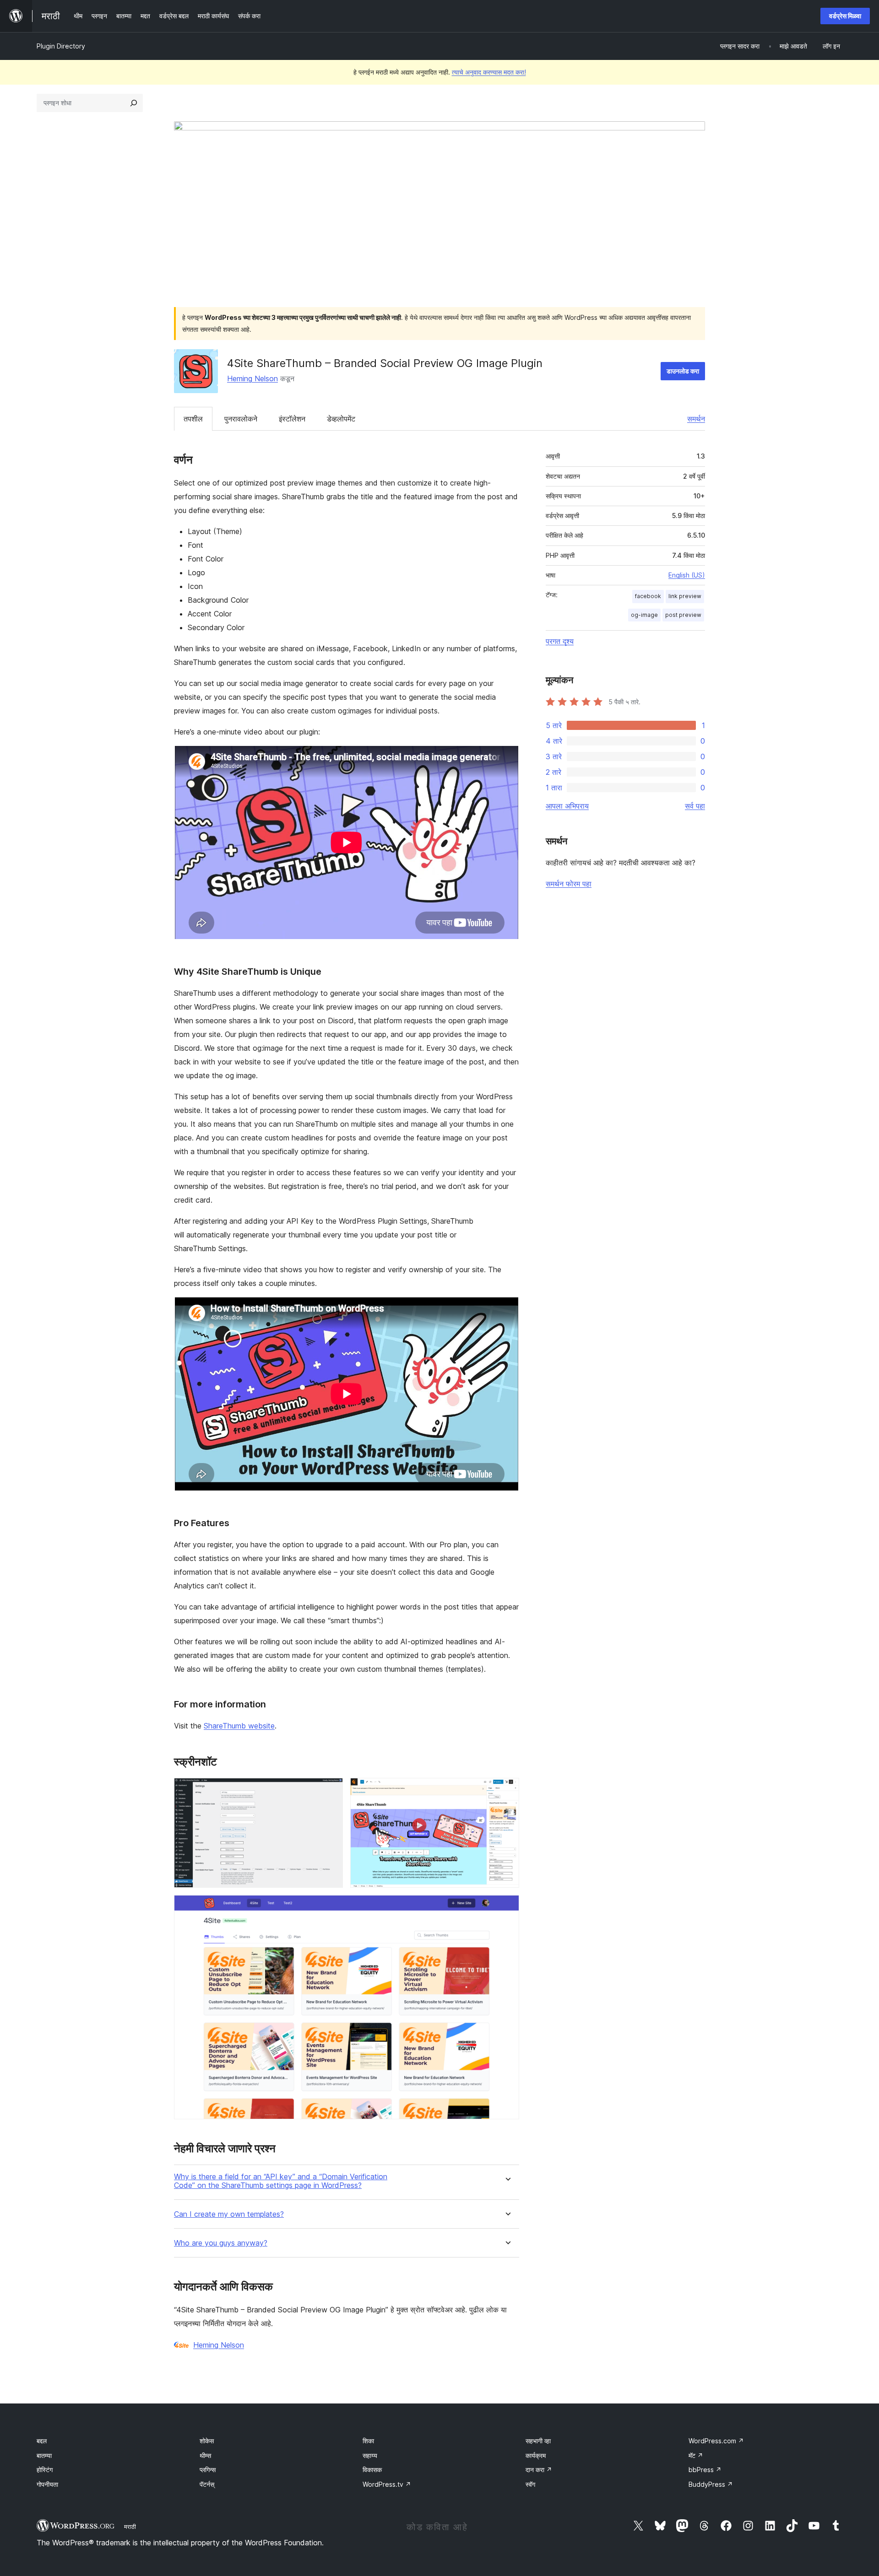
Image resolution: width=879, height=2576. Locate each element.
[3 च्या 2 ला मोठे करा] (507, 1790)
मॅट (696, 2455)
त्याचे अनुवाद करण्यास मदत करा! (489, 72)
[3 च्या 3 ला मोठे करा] (507, 1907)
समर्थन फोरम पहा (569, 884)
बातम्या (44, 2455)
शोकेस (207, 2441)
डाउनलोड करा (683, 371)
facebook (648, 596)
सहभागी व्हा (538, 2441)
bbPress (705, 2470)
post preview (683, 615)
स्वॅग (530, 2484)
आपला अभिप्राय (567, 806)
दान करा (539, 2470)
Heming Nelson (252, 378)
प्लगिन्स (208, 2470)
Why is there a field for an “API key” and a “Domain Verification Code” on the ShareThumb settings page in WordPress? (281, 2181)
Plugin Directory (61, 46)
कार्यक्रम (536, 2455)
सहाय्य (370, 2455)
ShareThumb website (239, 1726)
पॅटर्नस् (207, 2484)
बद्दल (42, 2441)
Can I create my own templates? (229, 2214)
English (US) (687, 575)
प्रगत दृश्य (560, 641)
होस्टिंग (45, 2470)
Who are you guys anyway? (221, 2243)
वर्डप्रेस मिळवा (845, 16)
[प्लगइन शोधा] (134, 103)
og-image (644, 615)
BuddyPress (711, 2484)
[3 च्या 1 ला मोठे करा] (331, 1790)
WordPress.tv (387, 2484)
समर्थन (696, 419)
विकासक (372, 2470)
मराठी (130, 2527)
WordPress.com (716, 2441)
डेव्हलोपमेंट (341, 419)
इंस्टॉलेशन (292, 419)
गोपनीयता (47, 2484)
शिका (368, 2441)
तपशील (193, 419)
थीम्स (205, 2455)
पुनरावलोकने (241, 419)
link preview (685, 596)
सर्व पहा (695, 806)
